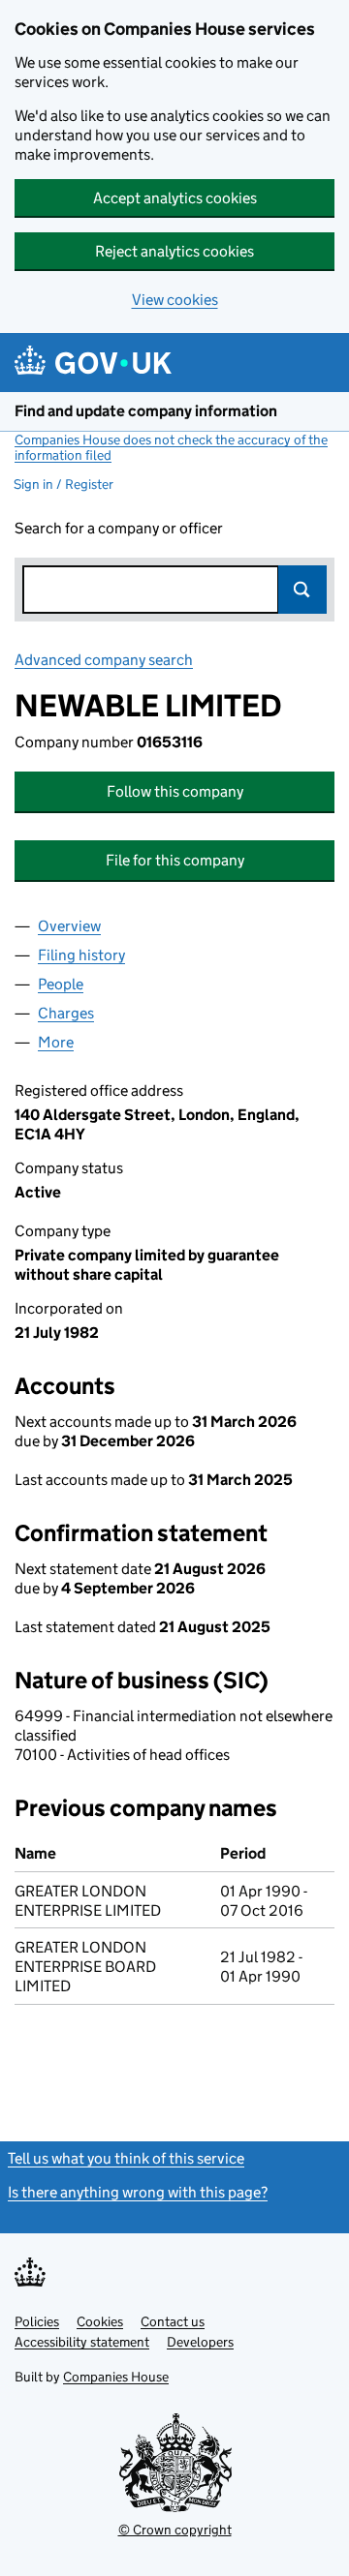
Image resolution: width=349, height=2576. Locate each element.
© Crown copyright (175, 2530)
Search (302, 590)
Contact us (173, 2321)
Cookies (100, 2321)
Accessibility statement (82, 2342)
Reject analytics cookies (174, 251)
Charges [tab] (66, 1013)
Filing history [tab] (81, 955)
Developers (200, 2342)
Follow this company (175, 791)
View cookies (175, 300)
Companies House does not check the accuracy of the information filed (171, 447)
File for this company (175, 860)
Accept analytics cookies (175, 198)
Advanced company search (104, 660)
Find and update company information (146, 411)
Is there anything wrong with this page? (138, 2192)
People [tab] (61, 984)
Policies (37, 2321)
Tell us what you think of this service (126, 2158)
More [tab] (56, 1042)
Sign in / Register (63, 484)
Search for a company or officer (119, 528)
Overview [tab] (69, 926)
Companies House (116, 2377)
